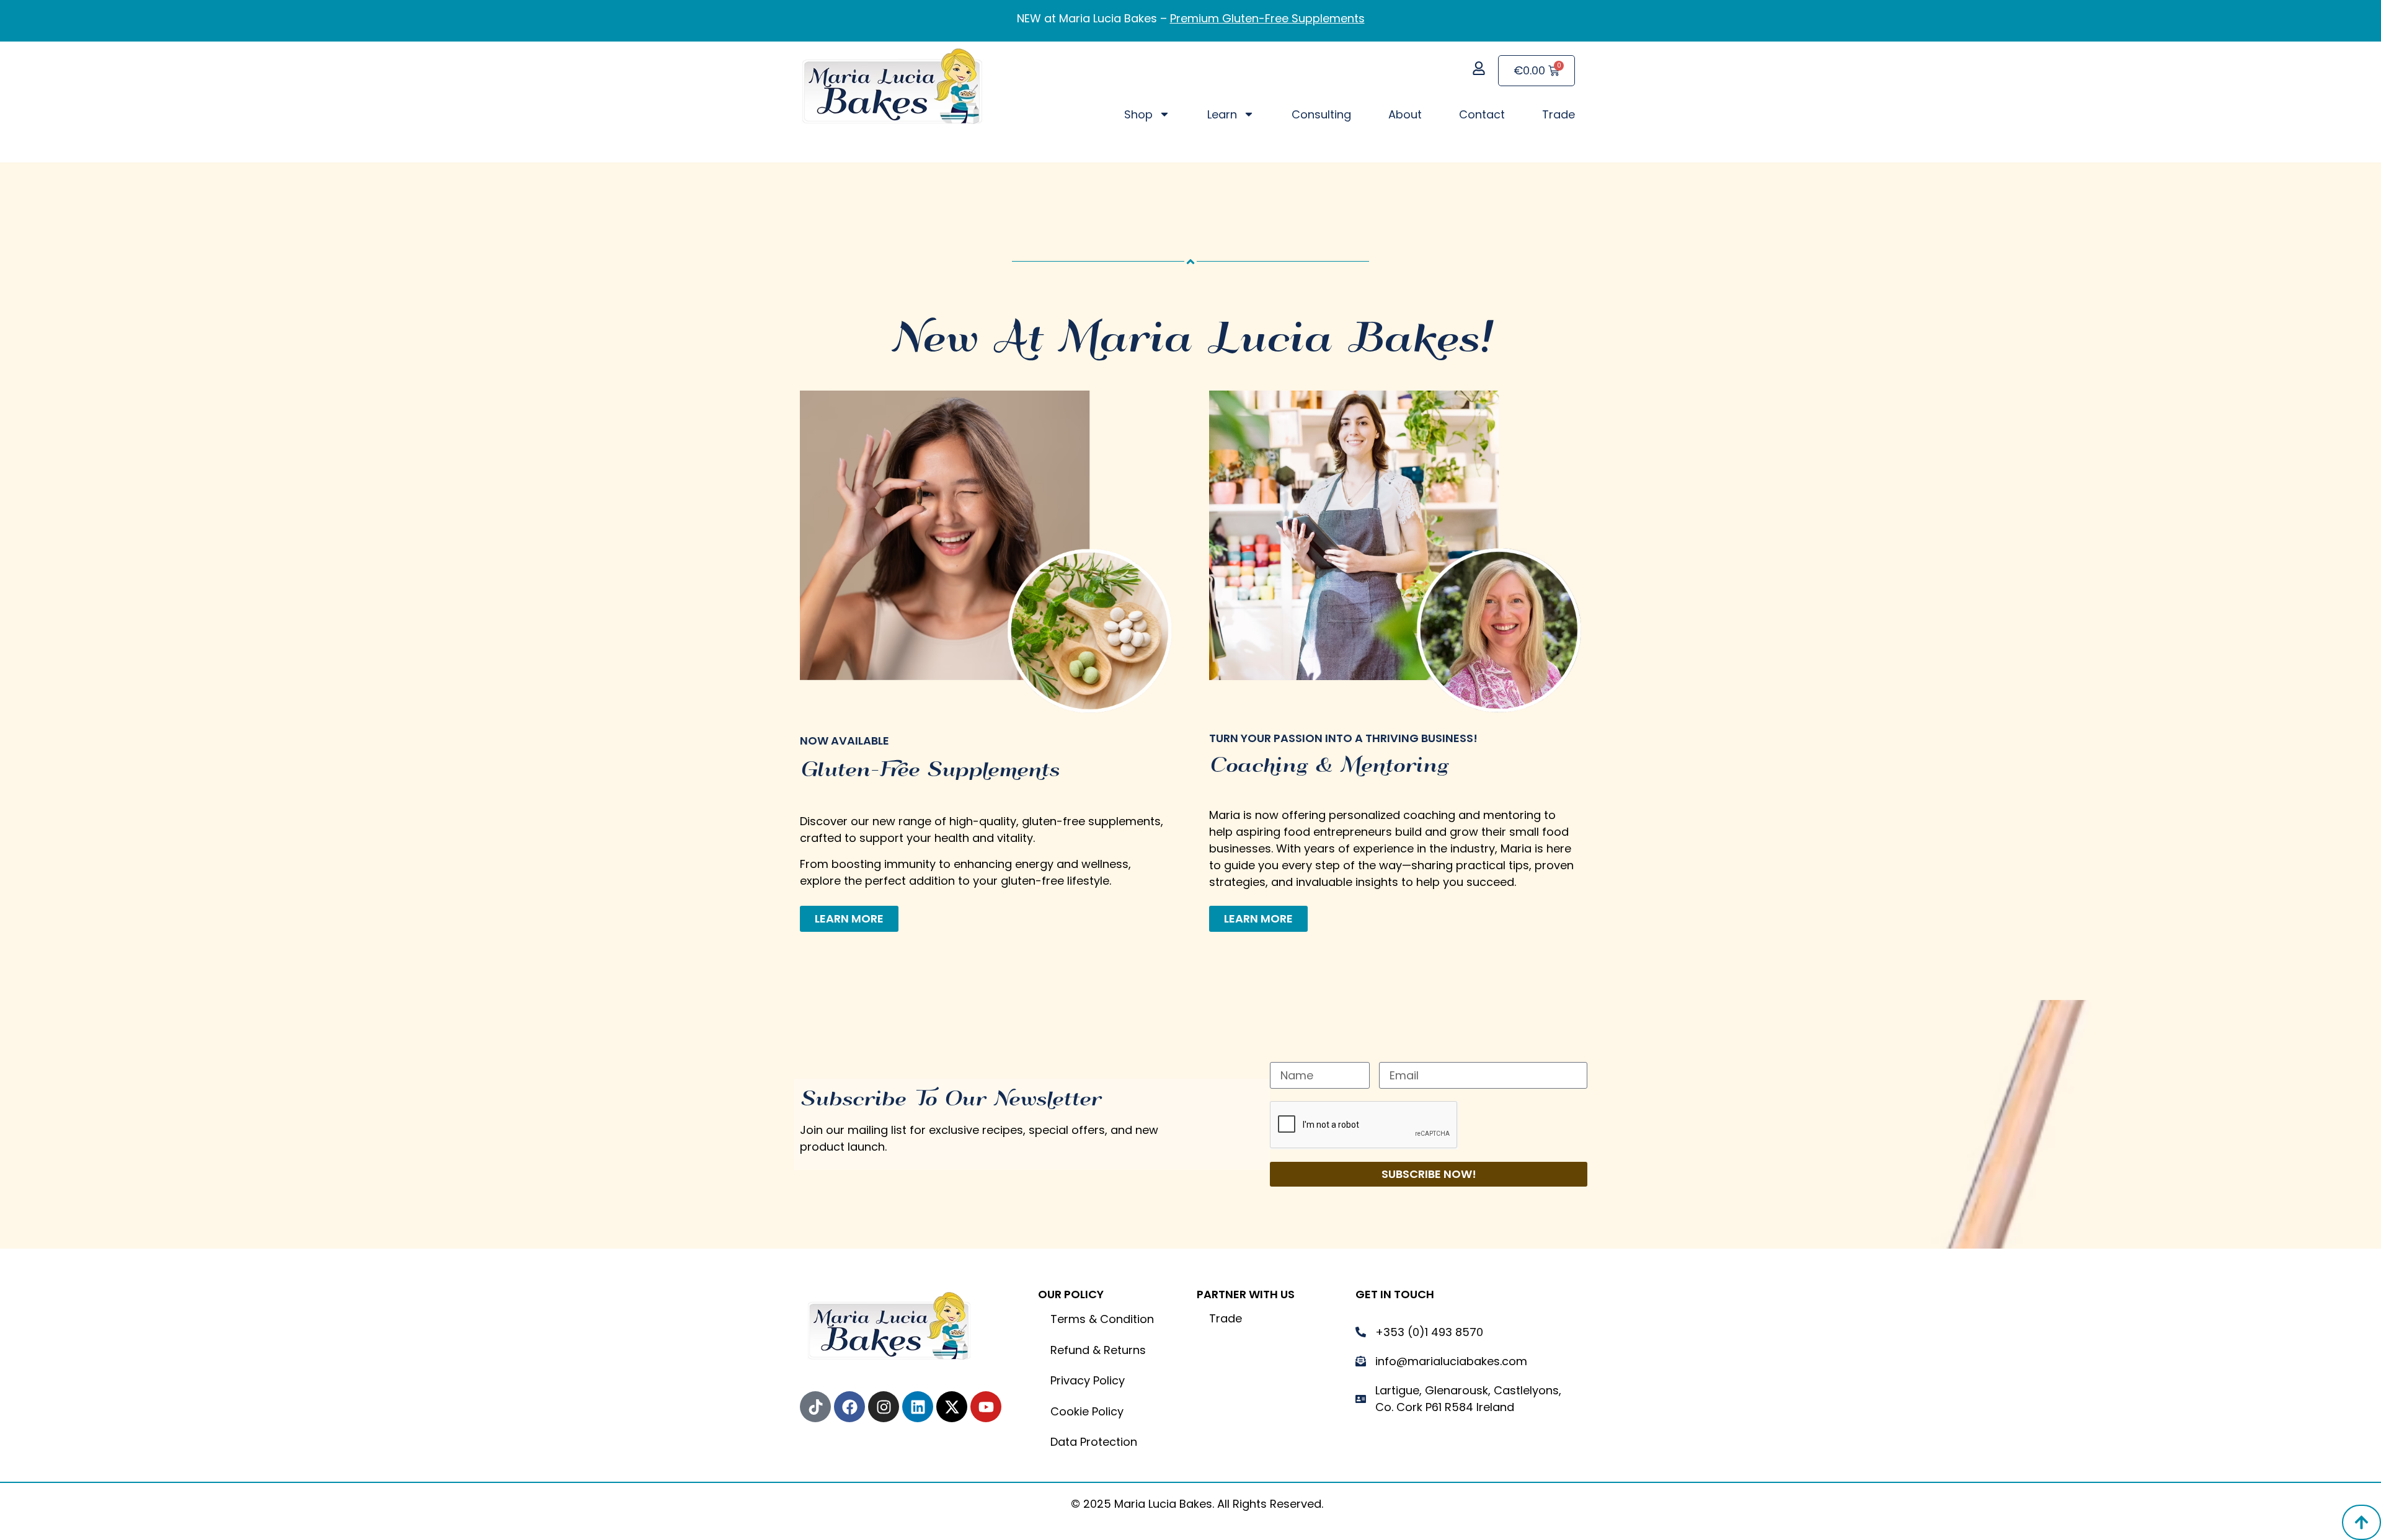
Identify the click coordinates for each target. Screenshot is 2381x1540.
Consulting (1321, 114)
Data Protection (1094, 1442)
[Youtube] (986, 1407)
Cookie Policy (1087, 1411)
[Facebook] (849, 1407)
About (1405, 114)
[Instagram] (884, 1407)
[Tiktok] (815, 1407)
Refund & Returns (1098, 1350)
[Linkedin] (918, 1407)
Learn (1222, 114)
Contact (1482, 114)
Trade (1559, 114)
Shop (1138, 114)
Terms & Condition (1102, 1319)
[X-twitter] (952, 1407)
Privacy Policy (1088, 1380)
